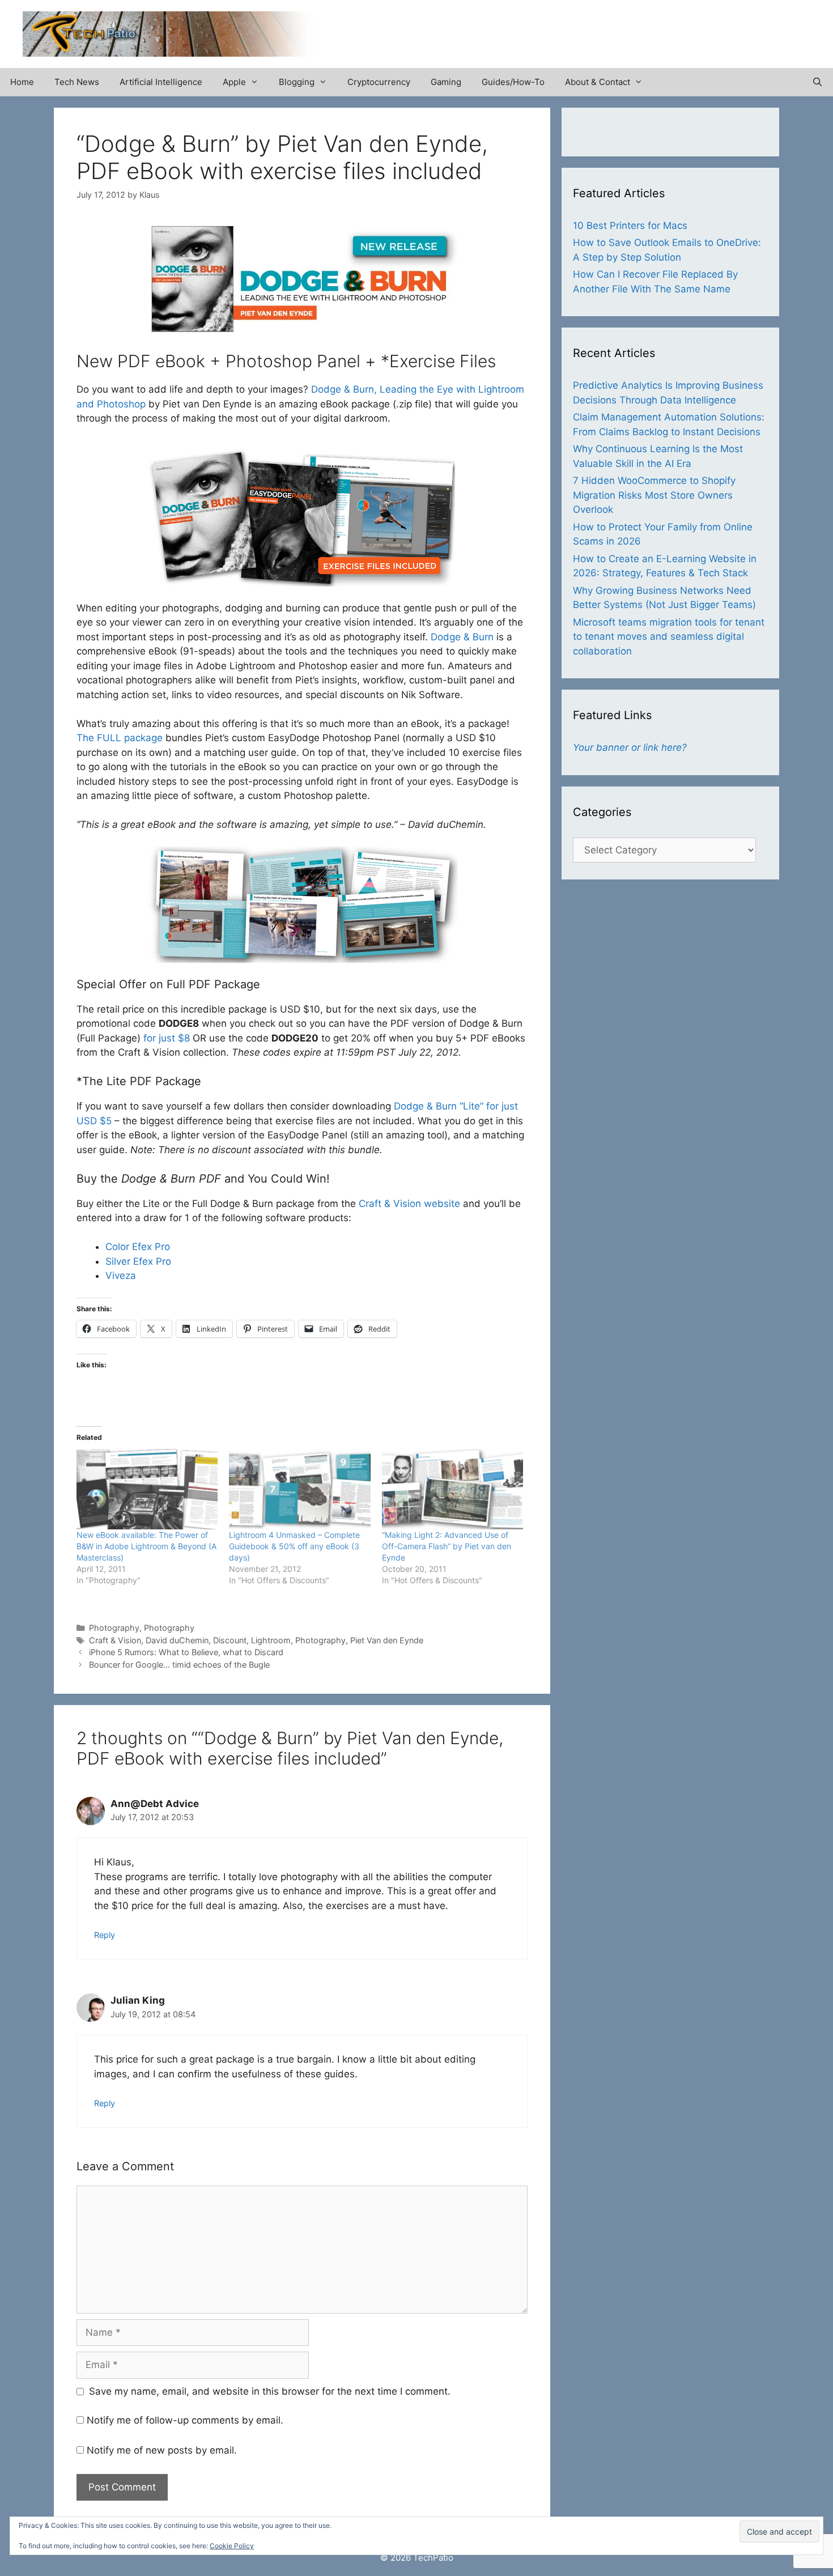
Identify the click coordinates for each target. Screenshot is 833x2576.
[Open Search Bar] (817, 82)
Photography (114, 1628)
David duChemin (177, 1640)
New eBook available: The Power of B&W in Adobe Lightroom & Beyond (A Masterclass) (146, 1546)
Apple (234, 82)
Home (22, 82)
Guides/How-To (513, 82)
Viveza (121, 1276)
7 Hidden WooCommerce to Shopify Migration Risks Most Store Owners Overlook (654, 495)
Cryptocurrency (379, 82)
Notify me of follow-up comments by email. (185, 2420)
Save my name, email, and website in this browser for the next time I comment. (270, 2391)
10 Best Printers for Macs (630, 226)
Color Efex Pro (138, 1247)
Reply (105, 1935)
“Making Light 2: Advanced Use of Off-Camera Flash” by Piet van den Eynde (447, 1546)
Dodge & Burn (462, 637)
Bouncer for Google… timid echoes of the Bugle (179, 1665)
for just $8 (167, 1038)
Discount (230, 1640)
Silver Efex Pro (138, 1261)
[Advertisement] (678, 28)
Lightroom (271, 1640)
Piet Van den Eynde (387, 1640)
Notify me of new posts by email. (162, 2450)
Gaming (446, 82)
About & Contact (598, 82)
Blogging (297, 82)
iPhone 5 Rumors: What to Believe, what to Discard (186, 1652)
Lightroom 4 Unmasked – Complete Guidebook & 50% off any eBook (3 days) (294, 1546)
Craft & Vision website (409, 1204)
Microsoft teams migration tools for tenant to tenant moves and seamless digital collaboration (669, 637)
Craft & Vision (115, 1640)
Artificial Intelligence (161, 82)
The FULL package (120, 738)
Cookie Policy (232, 2546)
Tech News (77, 82)
